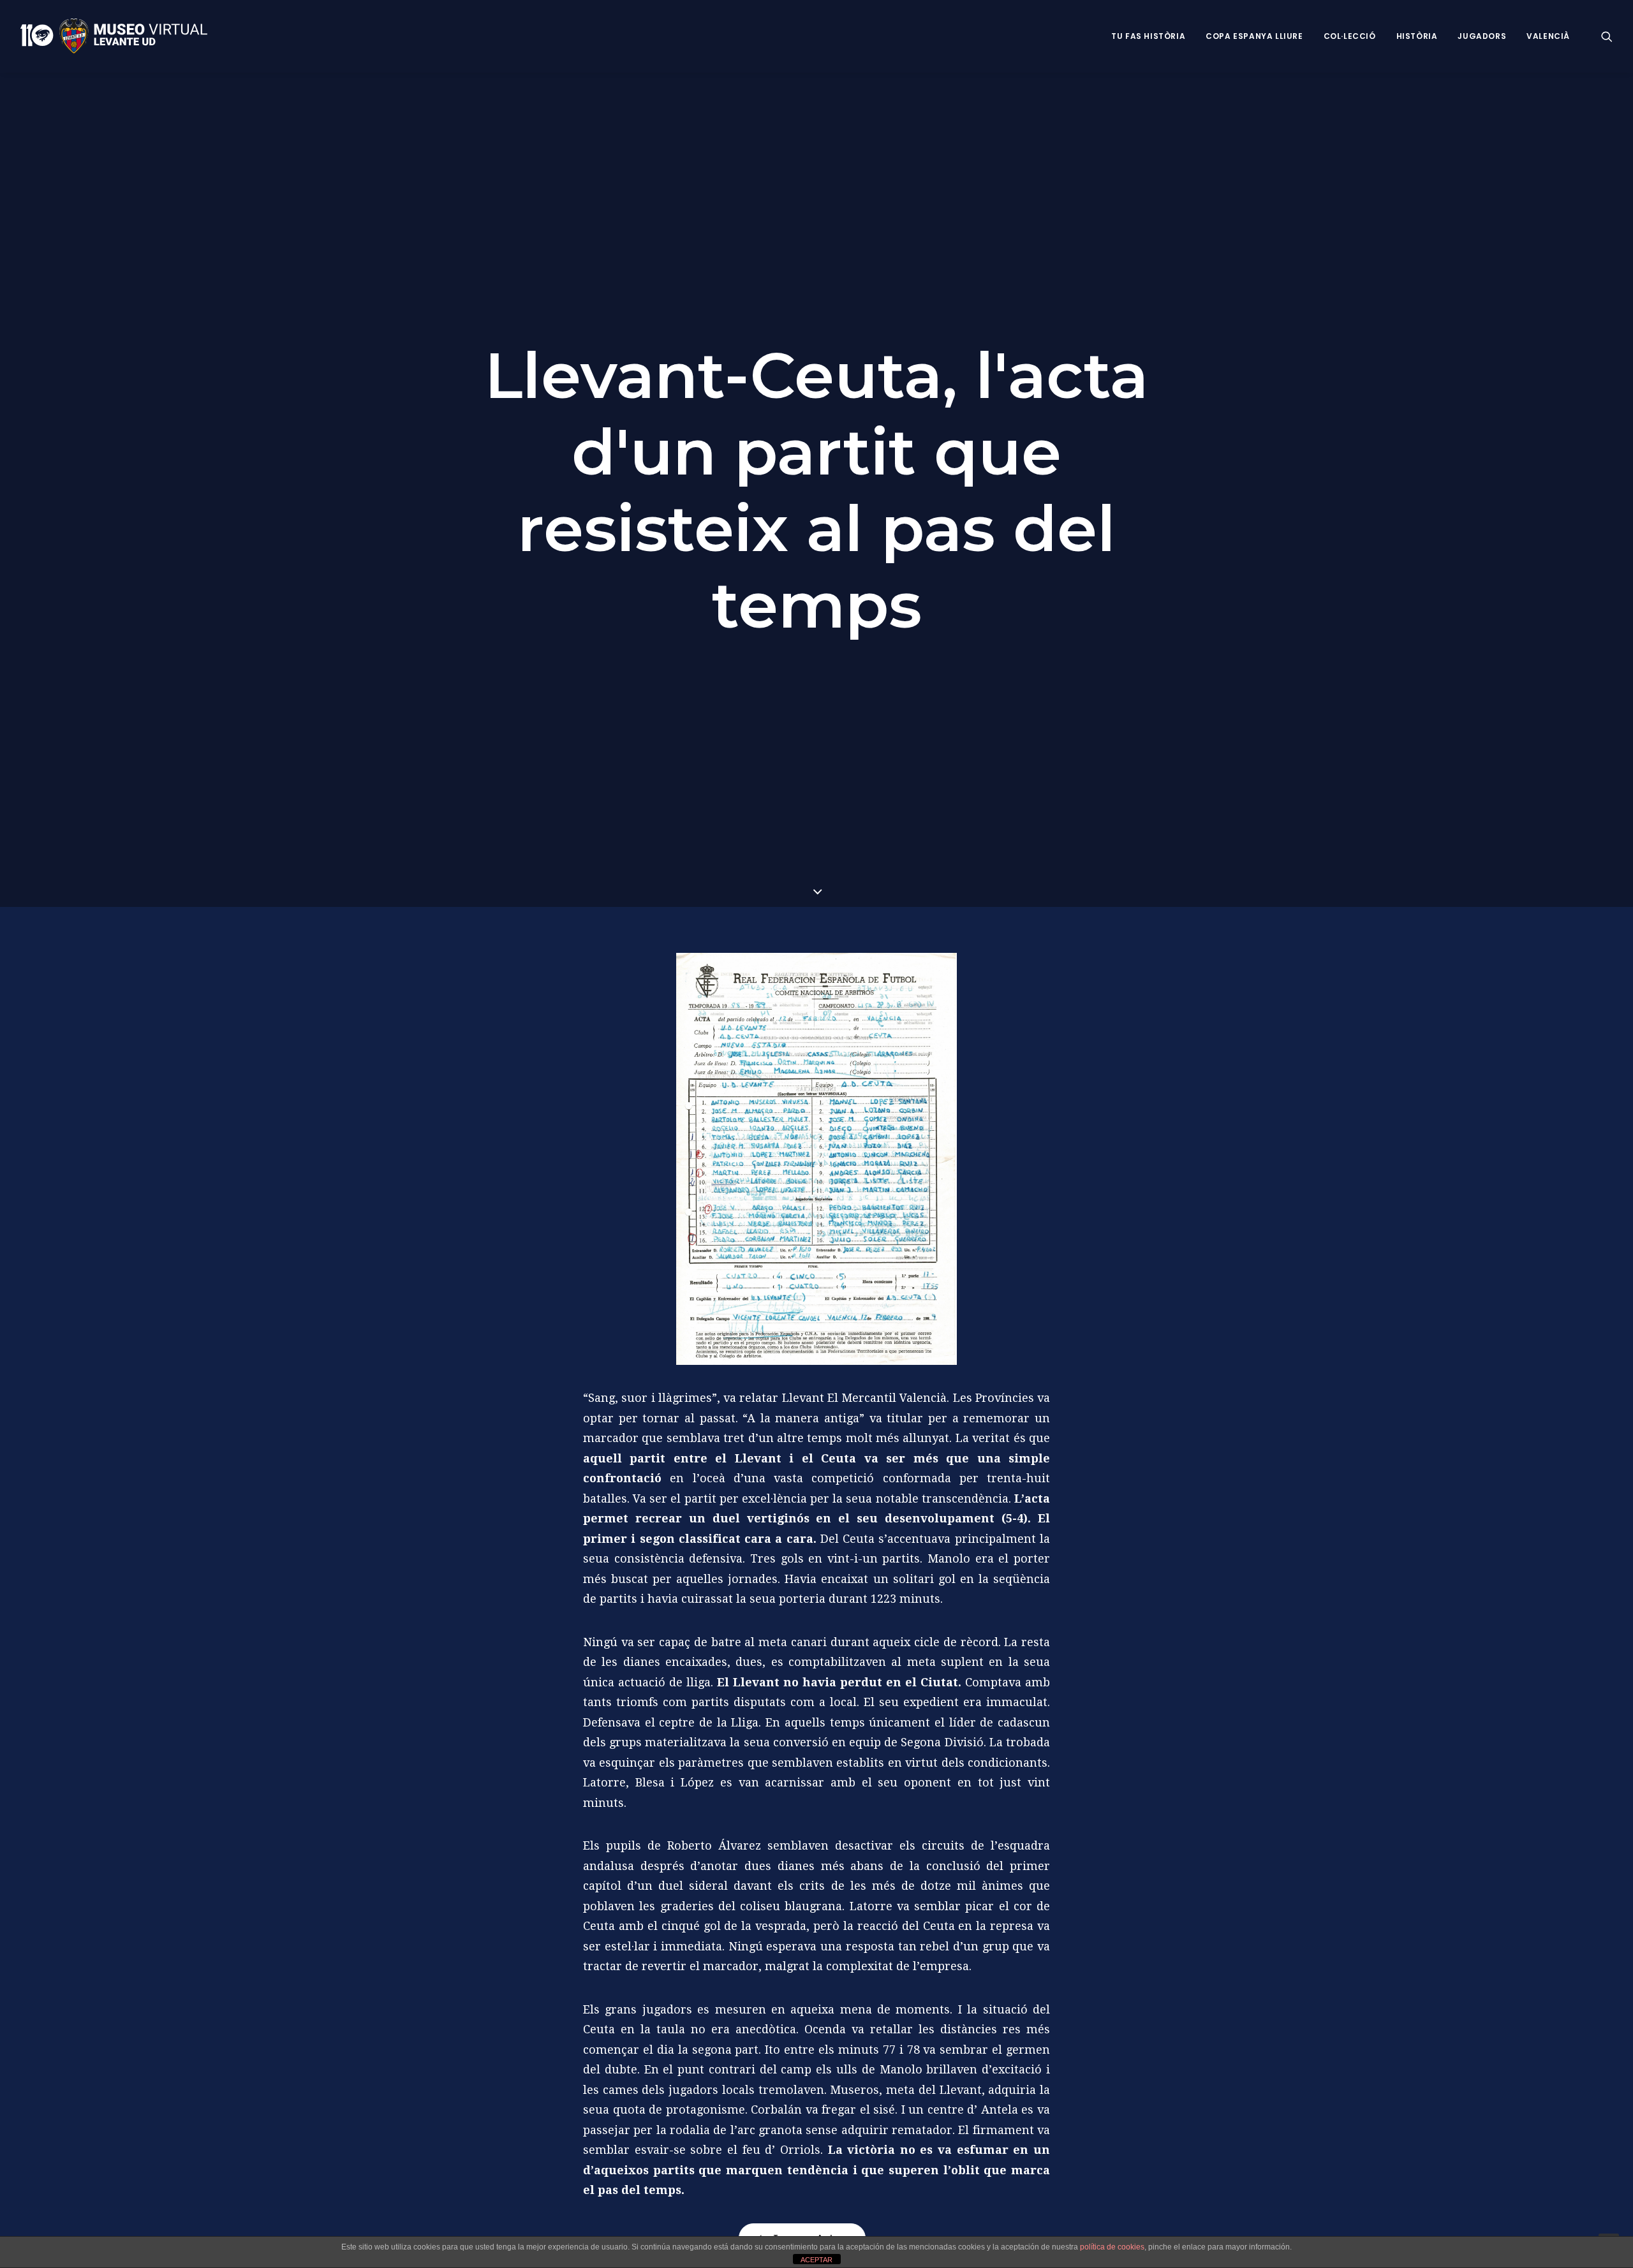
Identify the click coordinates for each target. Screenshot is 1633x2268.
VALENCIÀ (1548, 36)
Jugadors (1482, 36)
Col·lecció (1350, 36)
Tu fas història (1148, 36)
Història (1417, 36)
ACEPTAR (816, 2260)
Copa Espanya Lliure (1254, 36)
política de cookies (1112, 2247)
